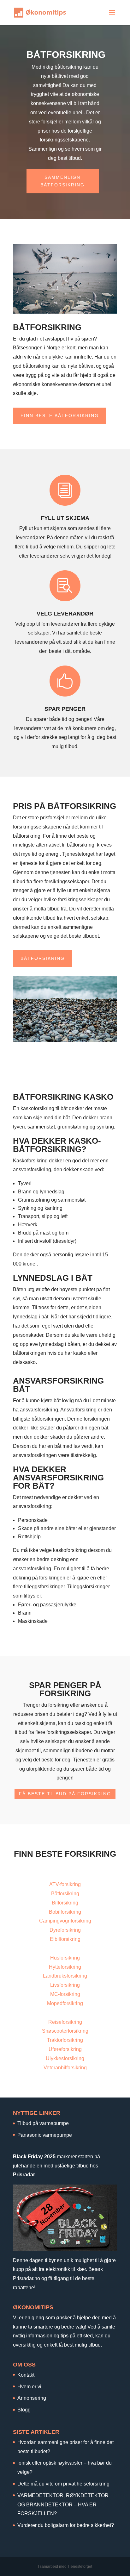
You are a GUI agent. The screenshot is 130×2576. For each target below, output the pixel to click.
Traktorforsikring (65, 2040)
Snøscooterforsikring (65, 2031)
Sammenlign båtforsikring (62, 181)
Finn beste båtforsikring (60, 416)
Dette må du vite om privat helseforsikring (63, 2484)
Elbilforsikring (65, 1939)
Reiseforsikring (65, 2022)
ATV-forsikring (65, 1884)
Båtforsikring (43, 958)
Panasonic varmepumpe (45, 2135)
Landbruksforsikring (65, 1976)
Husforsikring (65, 1958)
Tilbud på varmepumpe (43, 2123)
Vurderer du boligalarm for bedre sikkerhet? (66, 2525)
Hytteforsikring (65, 1967)
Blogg (24, 2410)
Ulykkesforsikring (65, 2058)
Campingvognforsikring (65, 1921)
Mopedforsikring (65, 2003)
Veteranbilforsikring (65, 2068)
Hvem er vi (29, 2387)
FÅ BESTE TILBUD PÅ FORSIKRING (65, 1794)
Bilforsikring (65, 1903)
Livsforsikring (65, 1985)
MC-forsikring (65, 1994)
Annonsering (32, 2398)
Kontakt (26, 2375)
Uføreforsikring (65, 2049)
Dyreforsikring (65, 1930)
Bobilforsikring (65, 1912)
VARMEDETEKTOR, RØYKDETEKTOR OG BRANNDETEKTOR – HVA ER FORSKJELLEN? (63, 2505)
